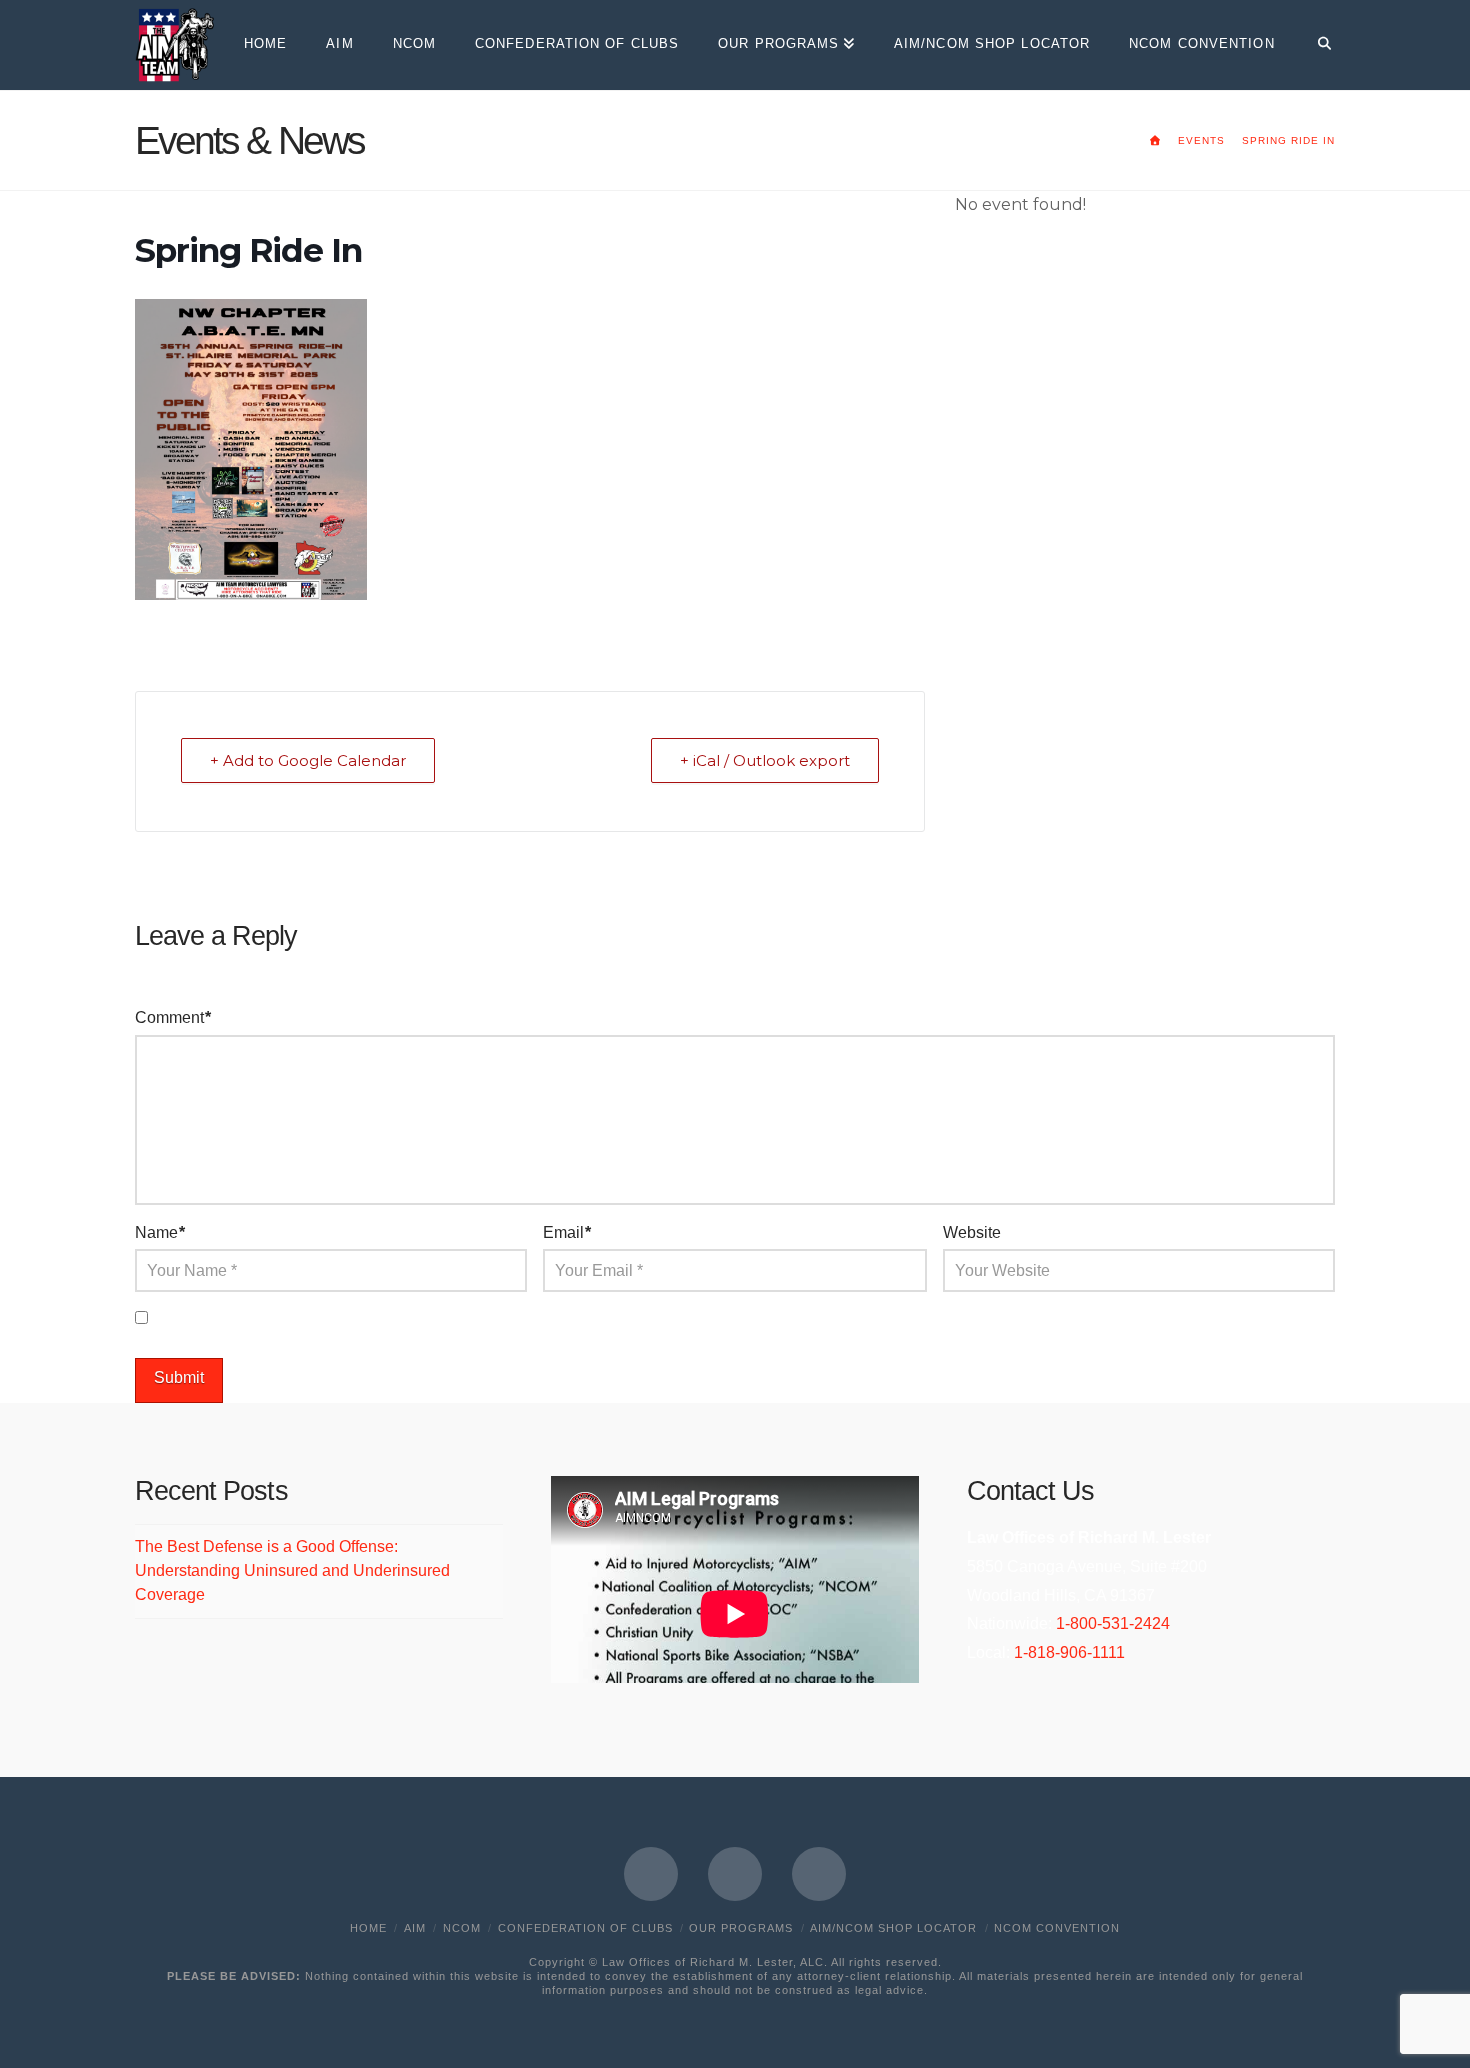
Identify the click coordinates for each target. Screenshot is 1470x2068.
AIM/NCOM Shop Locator (893, 1928)
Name (160, 1232)
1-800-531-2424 (1113, 1623)
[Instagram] (819, 1874)
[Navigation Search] (1314, 45)
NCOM (462, 1928)
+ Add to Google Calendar (308, 760)
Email (567, 1232)
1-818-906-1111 (1069, 1652)
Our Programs (741, 1928)
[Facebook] (651, 1874)
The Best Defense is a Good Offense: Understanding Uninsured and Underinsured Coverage (292, 1570)
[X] (735, 1874)
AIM (415, 1928)
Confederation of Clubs (585, 1928)
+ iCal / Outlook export (765, 760)
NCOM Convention (1057, 1928)
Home (368, 1928)
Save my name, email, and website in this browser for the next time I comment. (433, 1318)
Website (972, 1232)
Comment (173, 1017)
